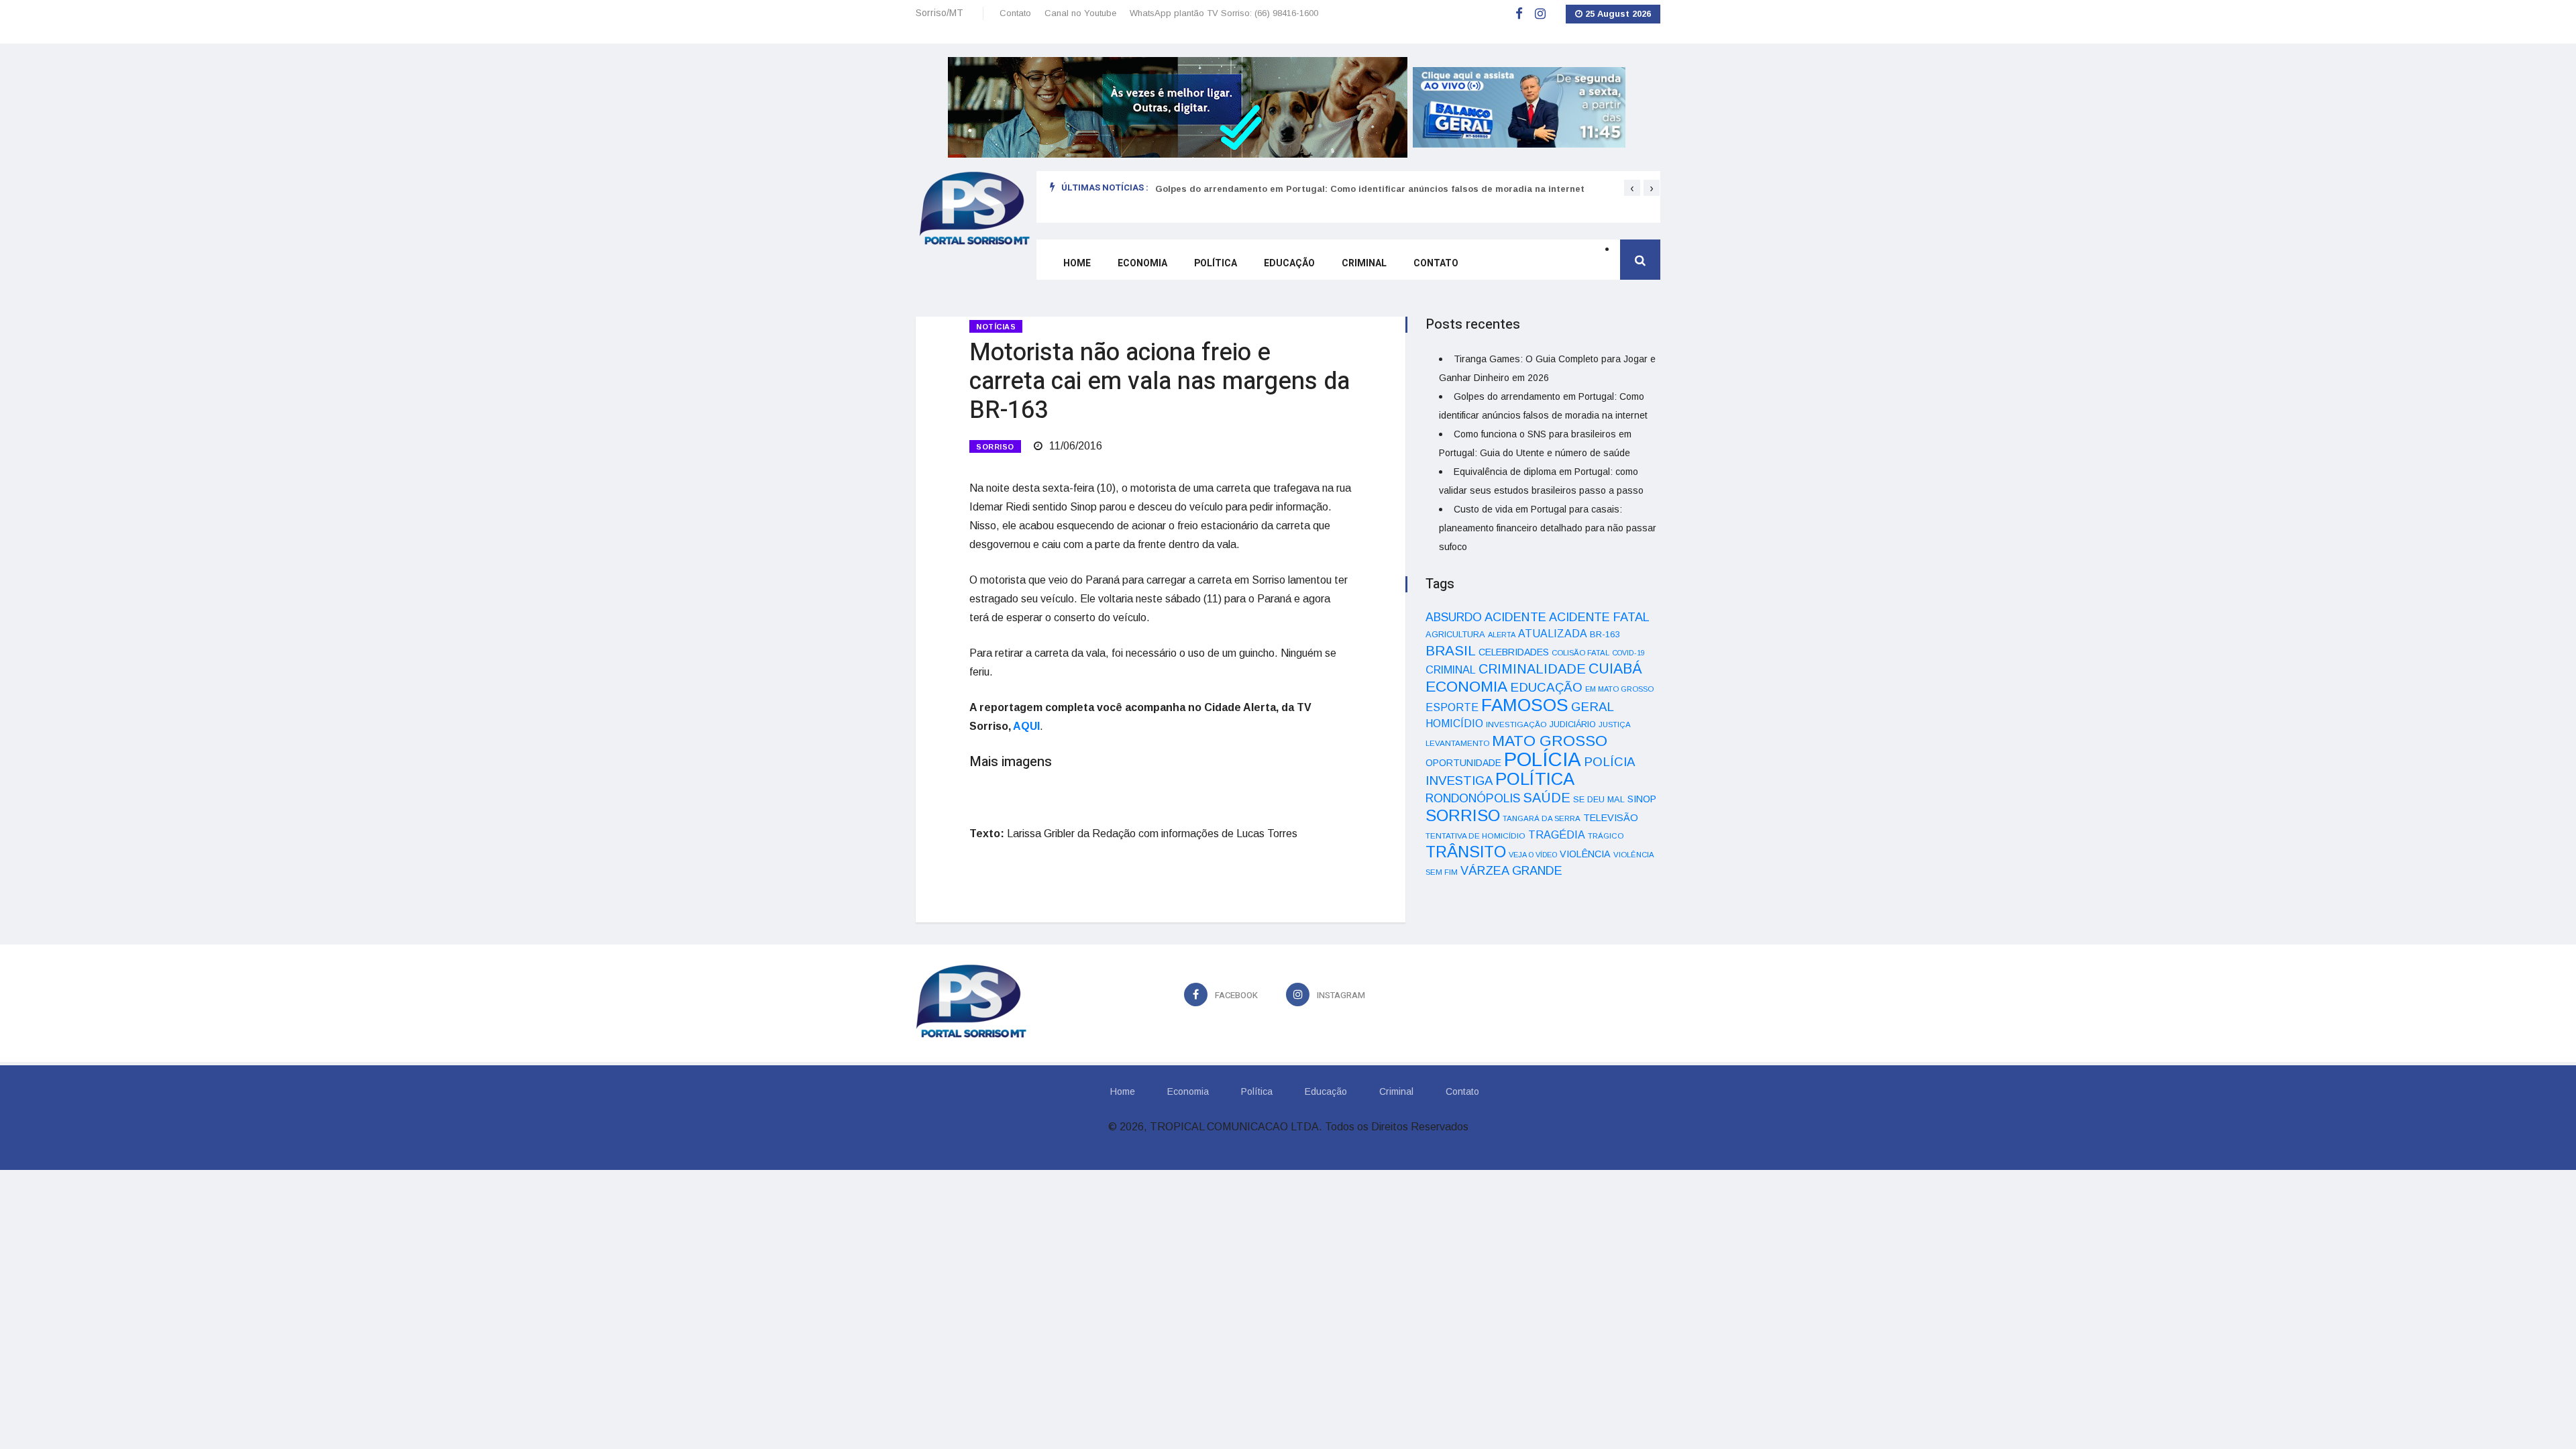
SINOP (1642, 799)
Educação (1289, 263)
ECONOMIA (1466, 686)
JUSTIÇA (1615, 724)
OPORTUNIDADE (1463, 763)
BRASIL (1451, 650)
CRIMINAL (1451, 669)
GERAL (1593, 707)
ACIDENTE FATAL (1599, 617)
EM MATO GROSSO (1619, 689)
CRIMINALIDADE (1532, 669)
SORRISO (995, 447)
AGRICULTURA (1455, 634)
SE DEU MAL (1599, 799)
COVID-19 (1628, 653)
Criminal (1364, 263)
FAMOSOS (1525, 705)
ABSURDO (1454, 617)
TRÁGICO (1606, 836)
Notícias (996, 327)
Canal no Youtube (1080, 13)
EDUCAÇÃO (1546, 687)
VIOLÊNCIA (1585, 854)
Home (1077, 263)
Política (1216, 263)
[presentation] (1632, 188)
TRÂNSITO (1466, 852)
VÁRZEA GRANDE (1511, 871)
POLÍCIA (1543, 759)
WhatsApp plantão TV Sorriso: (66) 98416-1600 (1224, 13)
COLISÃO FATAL (1580, 653)
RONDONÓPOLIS (1473, 798)
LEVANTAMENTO (1457, 743)
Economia (1142, 263)
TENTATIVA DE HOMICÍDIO (1475, 836)
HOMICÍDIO (1454, 723)
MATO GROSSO (1550, 741)
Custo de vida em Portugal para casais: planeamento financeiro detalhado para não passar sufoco (1548, 528)
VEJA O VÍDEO (1533, 855)
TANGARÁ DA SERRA (1542, 818)
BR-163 (1605, 634)
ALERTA (1502, 635)
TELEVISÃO (1611, 818)
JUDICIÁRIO (1573, 724)
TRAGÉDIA (1557, 835)
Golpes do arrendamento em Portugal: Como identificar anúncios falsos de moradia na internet (1370, 189)
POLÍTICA (1535, 779)
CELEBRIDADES (1514, 652)
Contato (1015, 13)
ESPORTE (1452, 707)
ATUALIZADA (1553, 634)
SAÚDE (1547, 798)
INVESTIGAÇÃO (1516, 724)
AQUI (1026, 726)
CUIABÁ (1615, 669)
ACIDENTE (1515, 617)
